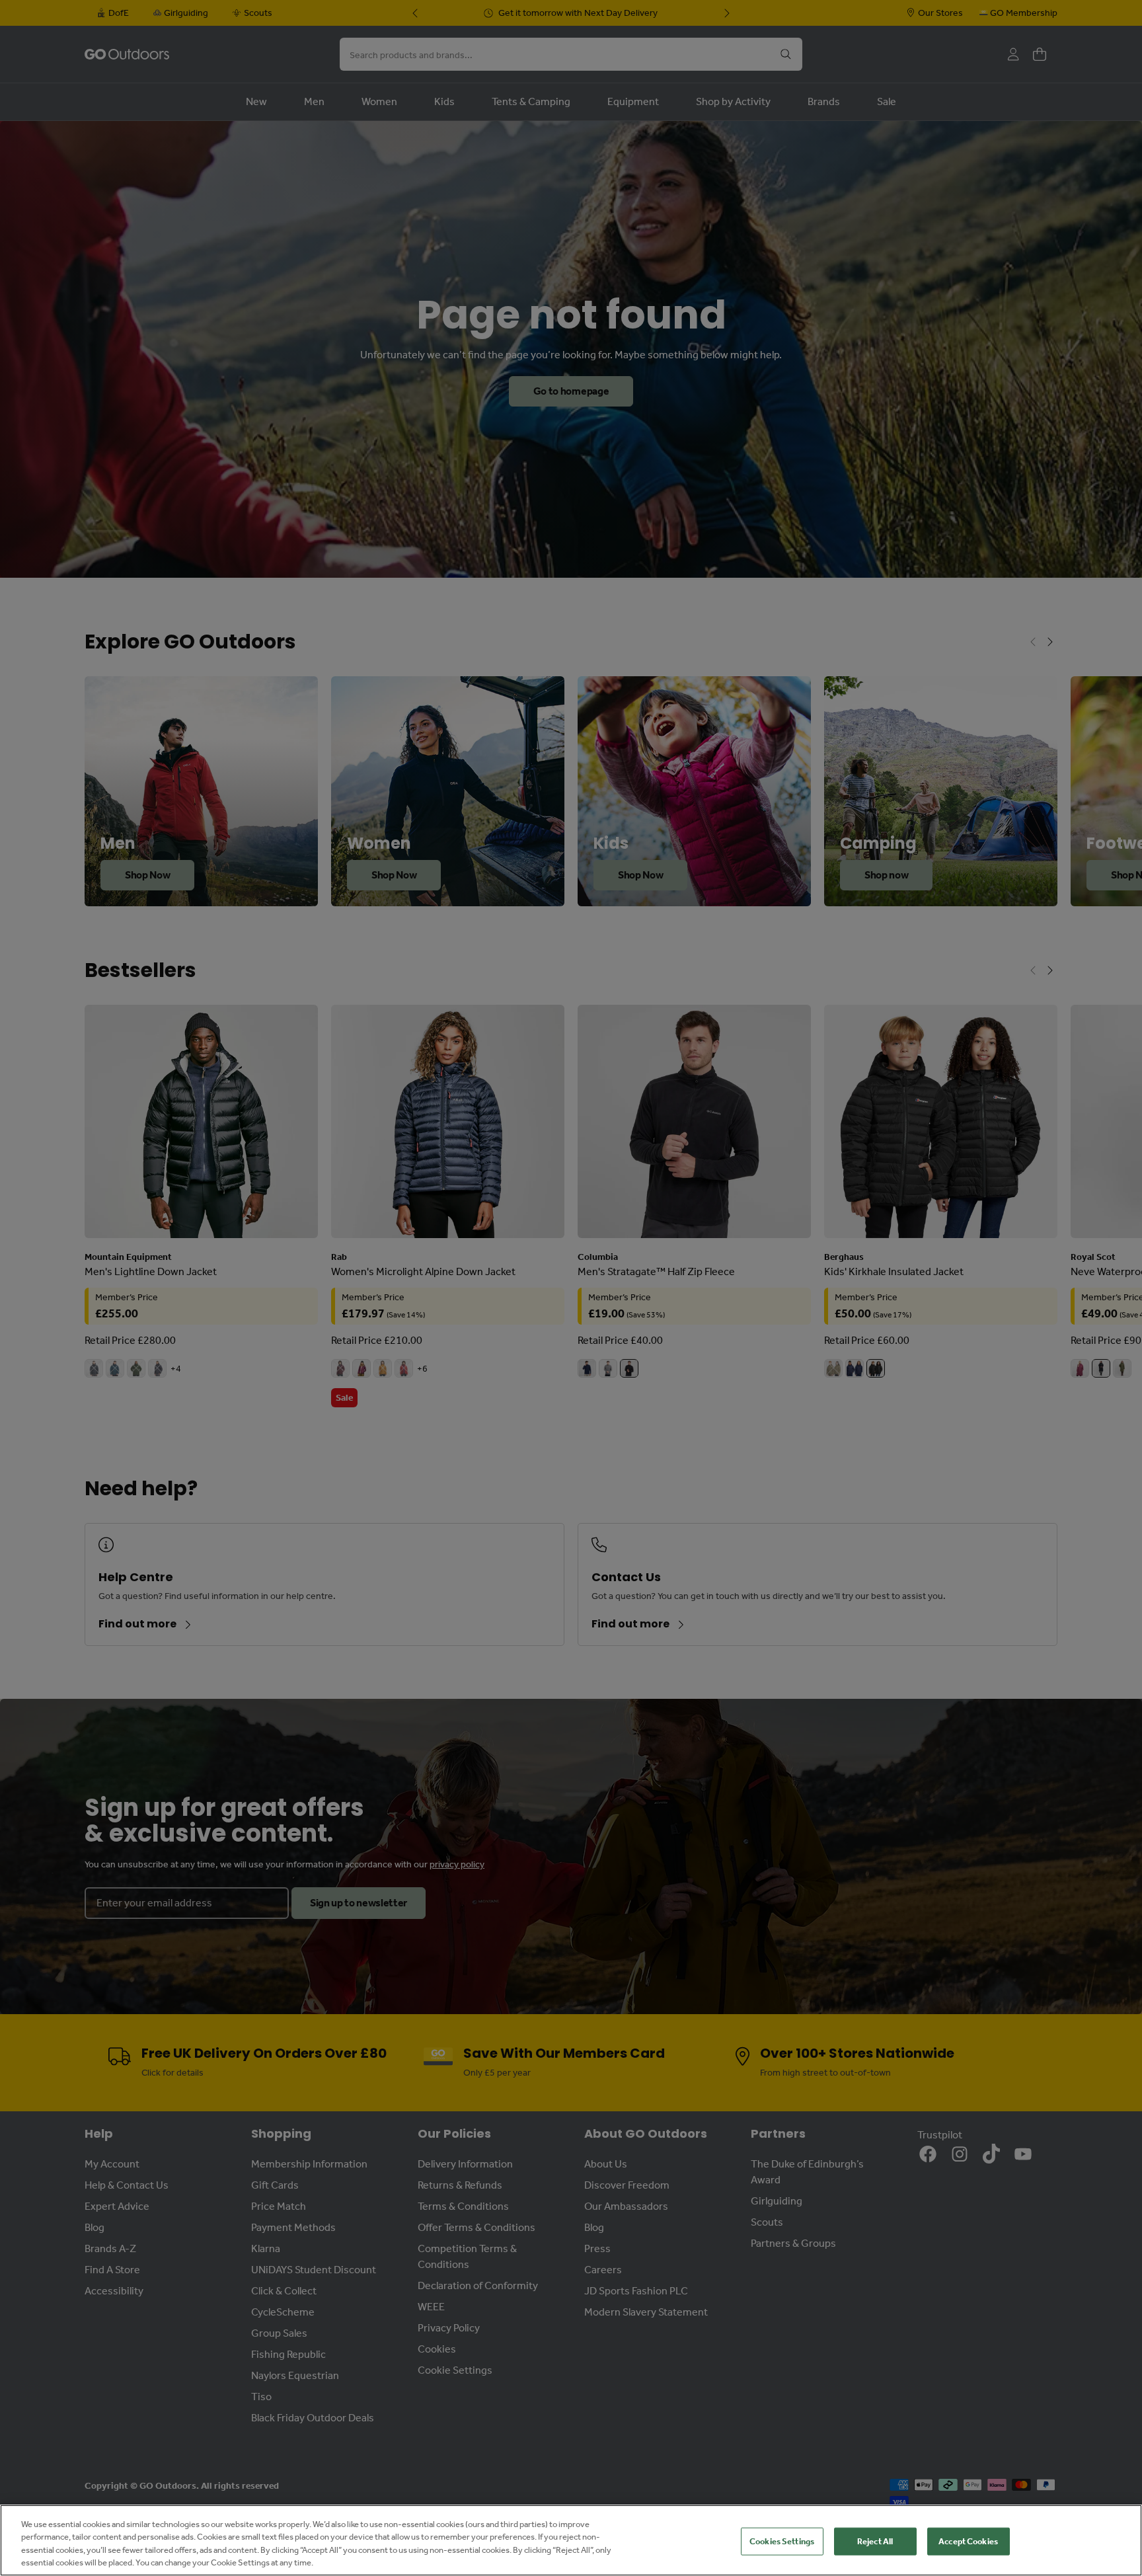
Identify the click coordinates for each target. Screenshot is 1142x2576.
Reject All (875, 2541)
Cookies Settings (782, 2541)
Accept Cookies (968, 2541)
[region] (571, 2540)
